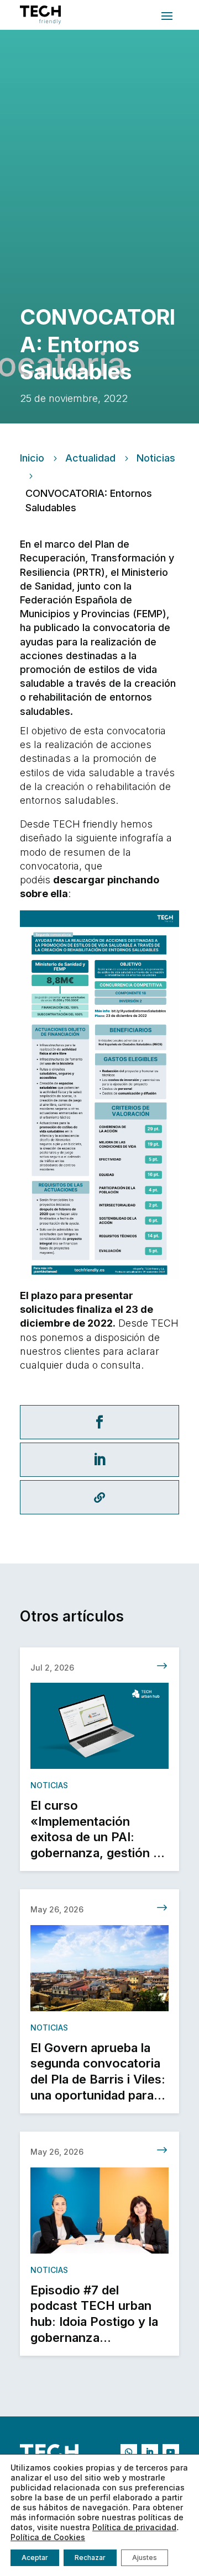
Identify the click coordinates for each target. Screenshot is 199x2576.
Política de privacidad (134, 2527)
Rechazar (90, 2558)
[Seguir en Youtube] (171, 2452)
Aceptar (35, 2558)
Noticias (156, 458)
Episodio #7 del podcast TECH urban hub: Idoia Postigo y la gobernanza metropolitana (94, 2321)
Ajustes (145, 2558)
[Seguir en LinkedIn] (150, 2452)
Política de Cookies (48, 2537)
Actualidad (90, 458)
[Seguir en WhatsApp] (129, 2452)
